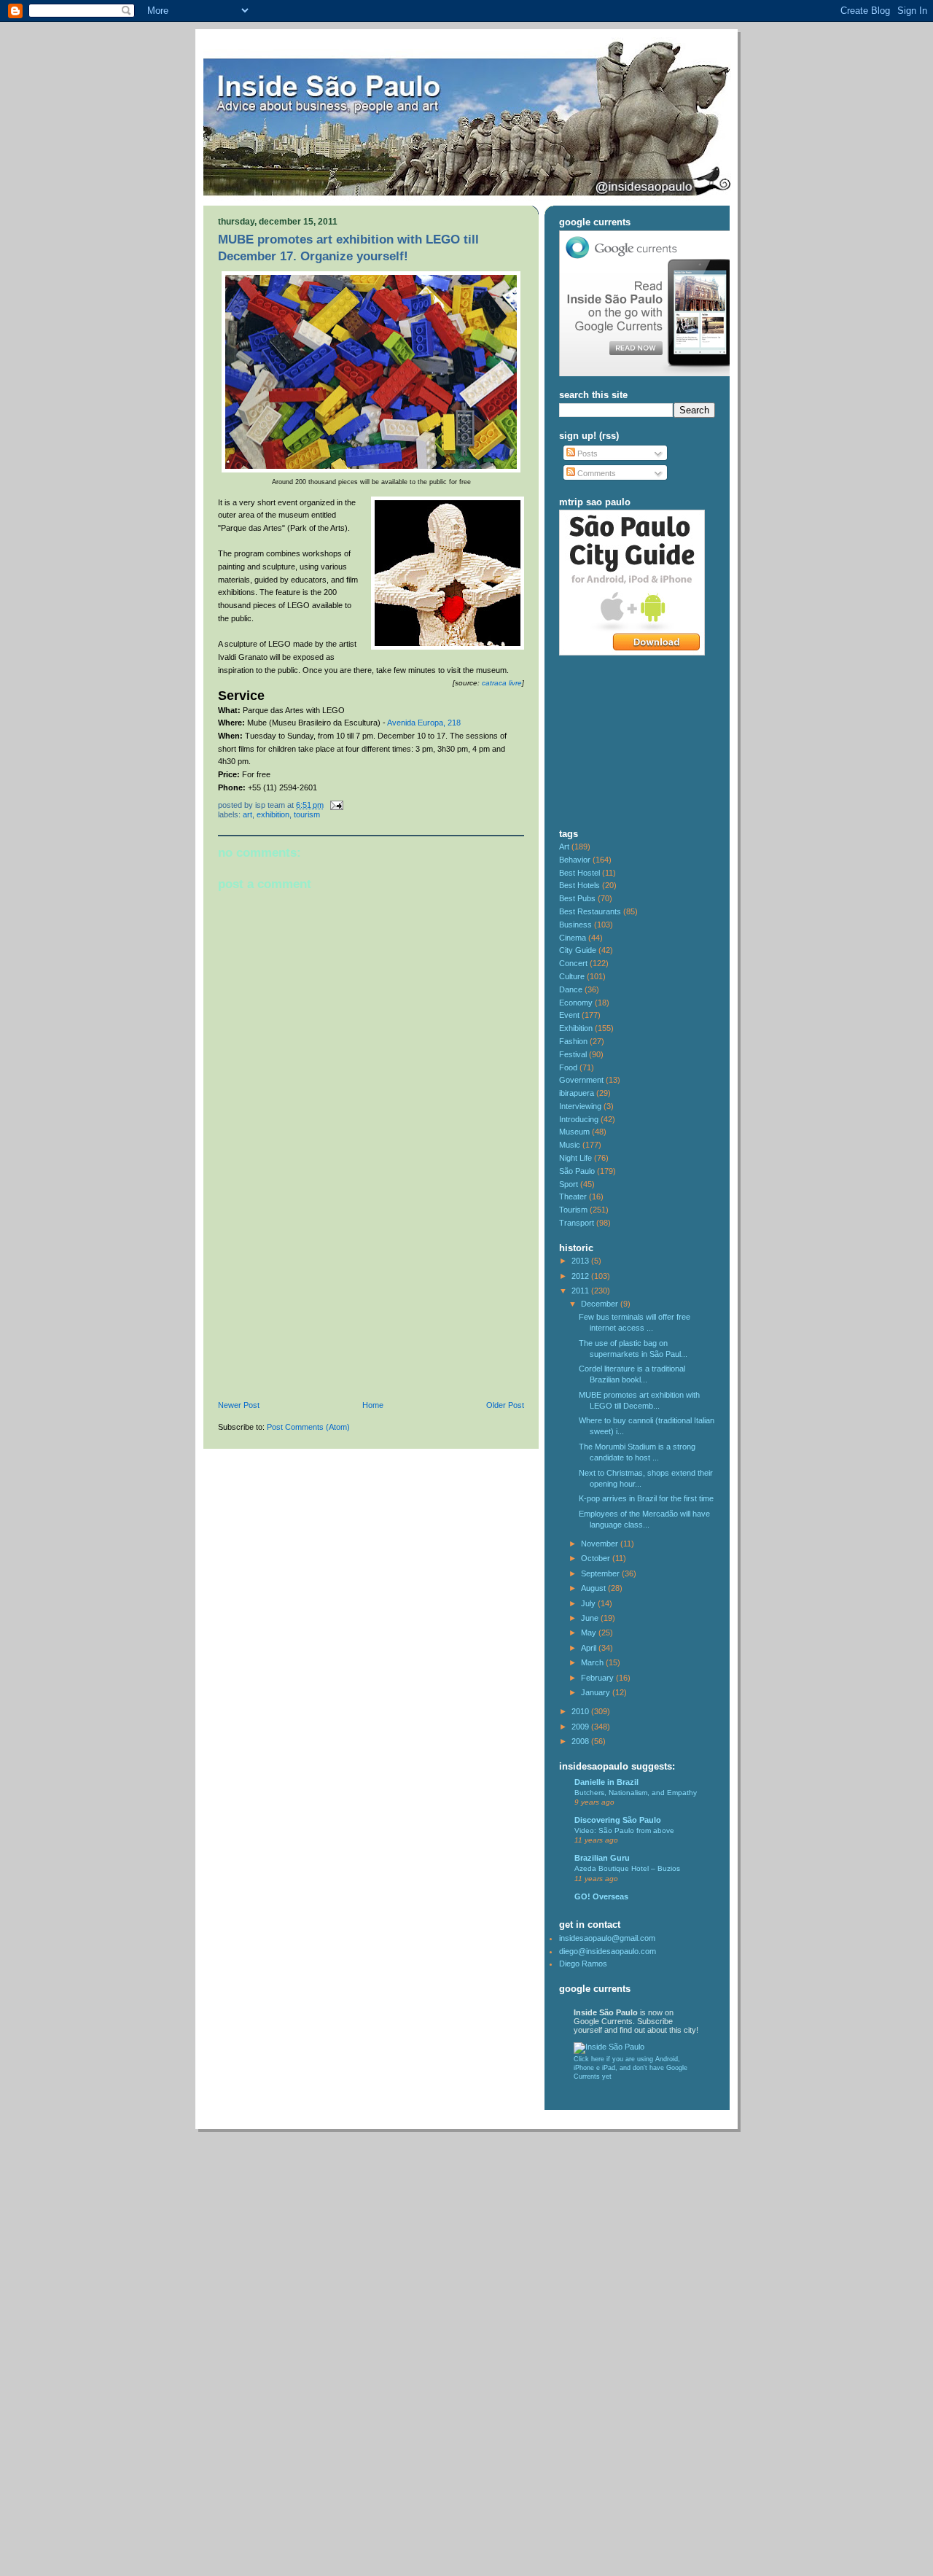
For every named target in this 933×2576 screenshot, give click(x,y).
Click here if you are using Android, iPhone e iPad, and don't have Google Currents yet (631, 2068)
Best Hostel (579, 873)
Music (570, 1145)
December (601, 1304)
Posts (586, 454)
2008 (581, 1741)
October (597, 1558)
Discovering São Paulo (618, 1820)
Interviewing (580, 1106)
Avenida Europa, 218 (424, 723)
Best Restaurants (590, 911)
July (589, 1603)
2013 (581, 1261)
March (593, 1662)
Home (373, 1405)
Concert (573, 963)
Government (581, 1080)
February (598, 1678)
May (590, 1633)
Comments (596, 473)
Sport (569, 1184)
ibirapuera (577, 1093)
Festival (573, 1054)
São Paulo (577, 1171)
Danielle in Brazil (606, 1782)
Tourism (307, 814)
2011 (581, 1291)
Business (575, 925)
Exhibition (273, 814)
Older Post (505, 1405)
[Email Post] (335, 805)
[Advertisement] (327, 1300)
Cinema (573, 938)
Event (569, 1015)
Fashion (573, 1041)
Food (568, 1067)
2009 (581, 1727)
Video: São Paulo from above (624, 1830)
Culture (572, 976)
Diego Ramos (583, 1964)
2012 (581, 1276)
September (601, 1573)
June (591, 1618)
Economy (576, 1003)
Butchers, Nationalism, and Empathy (636, 1793)
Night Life (575, 1158)
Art (247, 814)
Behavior (575, 860)
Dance (571, 989)
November (601, 1544)
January (597, 1692)
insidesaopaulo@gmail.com (607, 1938)
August (594, 1588)
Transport (577, 1223)
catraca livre (502, 683)
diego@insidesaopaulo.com (608, 1951)
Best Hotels (579, 885)
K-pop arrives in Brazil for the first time (646, 1498)
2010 (581, 1711)
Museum (574, 1132)
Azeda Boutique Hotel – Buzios (627, 1868)
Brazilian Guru (602, 1858)
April (590, 1648)
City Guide (578, 950)
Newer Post (239, 1405)
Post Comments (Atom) (308, 1427)
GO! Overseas (601, 1896)
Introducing (579, 1119)
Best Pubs (577, 898)
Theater (573, 1196)
